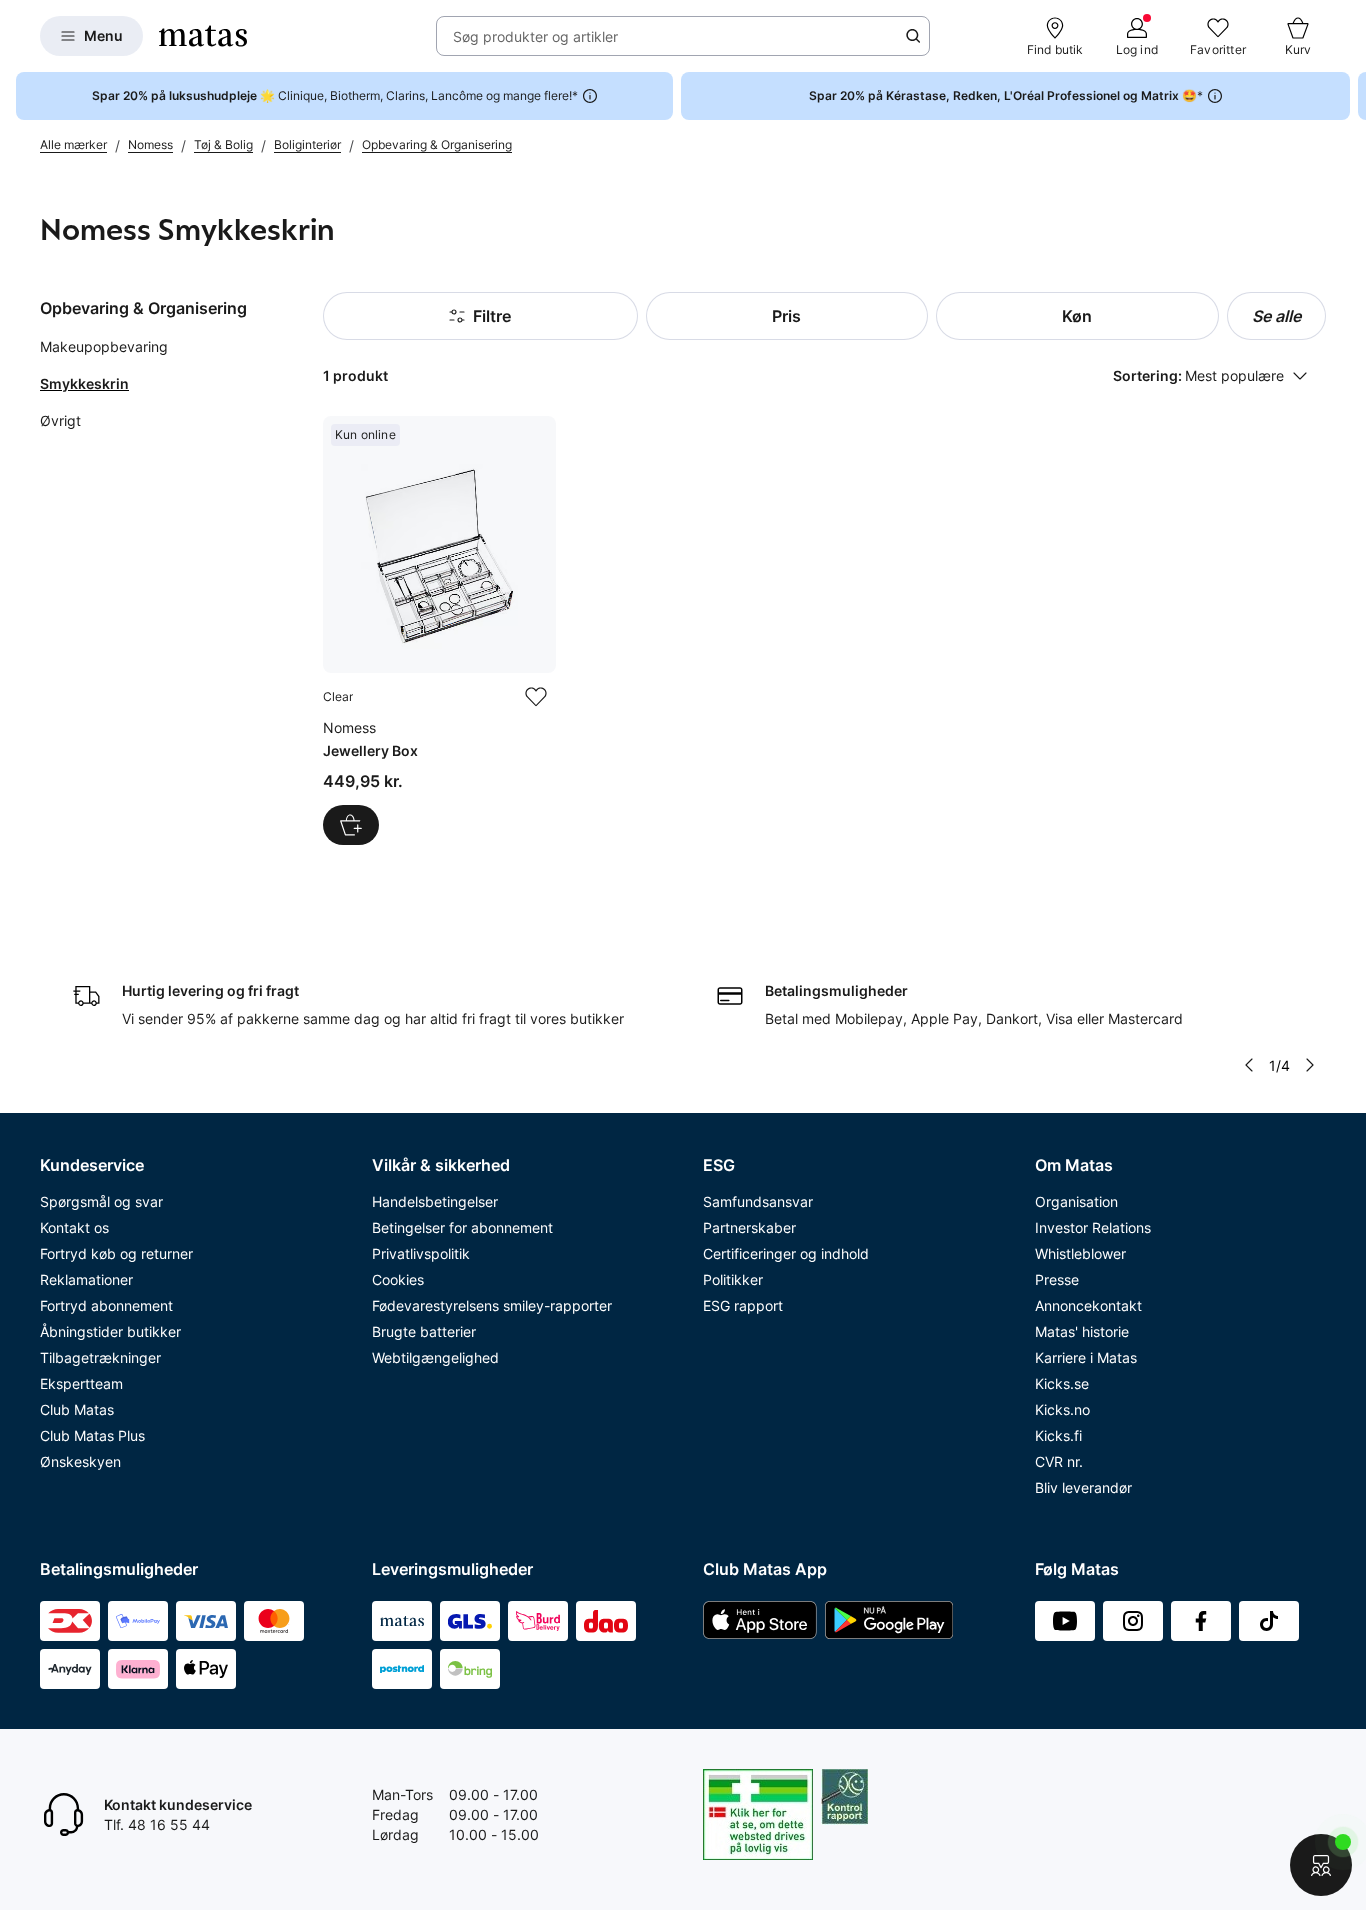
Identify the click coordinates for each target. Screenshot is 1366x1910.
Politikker (733, 1279)
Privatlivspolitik (421, 1253)
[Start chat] (1321, 1865)
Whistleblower (1080, 1253)
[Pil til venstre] (1249, 1065)
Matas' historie (1082, 1331)
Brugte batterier (424, 1331)
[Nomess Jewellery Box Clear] (439, 630)
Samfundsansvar (758, 1201)
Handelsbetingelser (435, 1201)
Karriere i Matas (1086, 1357)
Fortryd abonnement (106, 1305)
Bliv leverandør (1083, 1487)
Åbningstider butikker (110, 1331)
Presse (1057, 1279)
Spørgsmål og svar (101, 1201)
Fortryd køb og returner (116, 1253)
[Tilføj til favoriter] (536, 697)
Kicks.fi (1058, 1435)
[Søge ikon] (913, 36)
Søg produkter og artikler (535, 36)
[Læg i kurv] (351, 825)
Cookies (398, 1279)
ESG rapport (743, 1305)
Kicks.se (1062, 1383)
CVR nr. (1059, 1461)
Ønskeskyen (80, 1461)
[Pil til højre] (1350, 96)
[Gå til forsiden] (203, 36)
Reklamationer (86, 1279)
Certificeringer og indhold (786, 1253)
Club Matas (77, 1409)
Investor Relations (1093, 1227)
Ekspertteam (81, 1383)
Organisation (1076, 1201)
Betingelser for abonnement (462, 1227)
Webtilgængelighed (435, 1357)
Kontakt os (74, 1227)
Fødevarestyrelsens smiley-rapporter (492, 1305)
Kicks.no (1062, 1409)
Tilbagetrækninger (100, 1357)
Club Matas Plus (92, 1435)
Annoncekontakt (1088, 1305)
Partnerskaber (749, 1227)
